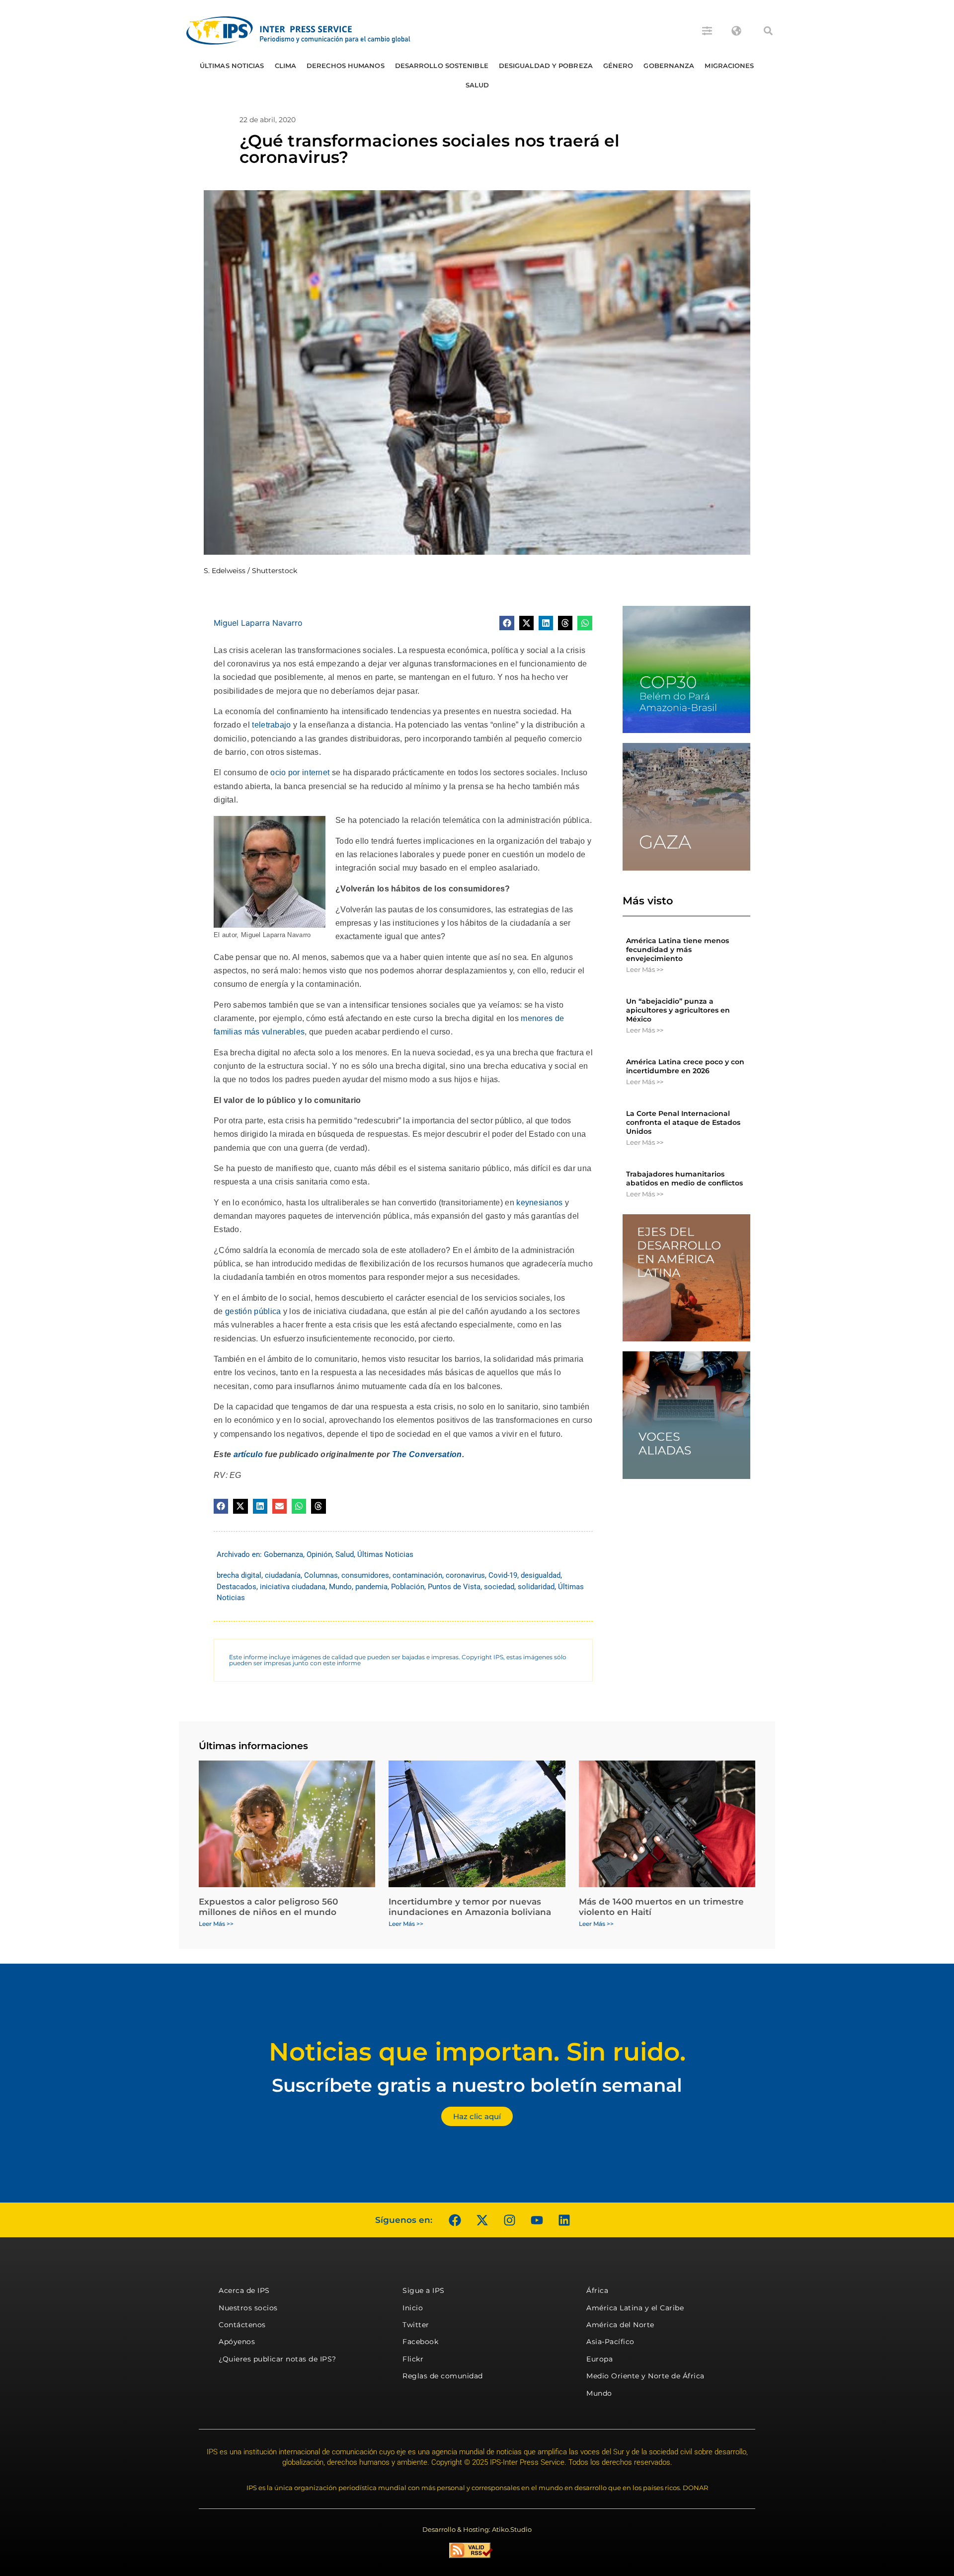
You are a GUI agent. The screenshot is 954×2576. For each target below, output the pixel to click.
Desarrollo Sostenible (442, 66)
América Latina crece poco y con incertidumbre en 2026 (685, 1066)
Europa (599, 2359)
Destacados (237, 1587)
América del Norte (620, 2325)
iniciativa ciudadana (293, 1587)
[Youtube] (537, 2220)
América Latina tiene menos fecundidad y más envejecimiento (677, 950)
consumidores (365, 1575)
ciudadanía (283, 1575)
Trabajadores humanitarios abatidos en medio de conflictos (684, 1178)
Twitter (416, 2325)
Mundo (340, 1587)
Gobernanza (669, 66)
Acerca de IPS (244, 2290)
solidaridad (536, 1587)
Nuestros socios (248, 2308)
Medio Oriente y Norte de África (645, 2376)
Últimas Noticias (232, 66)
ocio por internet (300, 773)
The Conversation (427, 1454)
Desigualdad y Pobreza (546, 66)
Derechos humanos (346, 66)
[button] (768, 31)
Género (618, 66)
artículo (248, 1454)
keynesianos (539, 1203)
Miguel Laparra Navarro (258, 623)
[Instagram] (509, 2220)
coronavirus (465, 1575)
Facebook (420, 2342)
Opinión (319, 1554)
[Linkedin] (564, 2220)
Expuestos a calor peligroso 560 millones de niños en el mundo (268, 1907)
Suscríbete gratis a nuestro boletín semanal (477, 2085)
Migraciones (729, 66)
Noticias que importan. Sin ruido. (477, 2052)
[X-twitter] (482, 2220)
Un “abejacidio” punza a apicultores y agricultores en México (678, 1010)
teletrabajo (271, 725)
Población (408, 1587)
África (597, 2290)
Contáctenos (242, 2325)
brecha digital (239, 1575)
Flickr (413, 2359)
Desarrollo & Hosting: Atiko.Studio (477, 2529)
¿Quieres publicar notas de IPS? (278, 2359)
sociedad (499, 1587)
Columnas (321, 1575)
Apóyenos (237, 2342)
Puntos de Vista (454, 1587)
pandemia (371, 1587)
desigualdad (541, 1575)
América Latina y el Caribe (635, 2308)
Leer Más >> (645, 969)
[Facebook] (455, 2220)
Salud (477, 85)
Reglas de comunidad (443, 2376)
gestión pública (253, 1311)
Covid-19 (503, 1575)
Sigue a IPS (424, 2290)
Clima (286, 66)
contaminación (417, 1575)
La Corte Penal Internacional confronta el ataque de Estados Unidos (683, 1122)
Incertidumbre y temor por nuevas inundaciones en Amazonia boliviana (470, 1907)
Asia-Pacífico (610, 2342)
